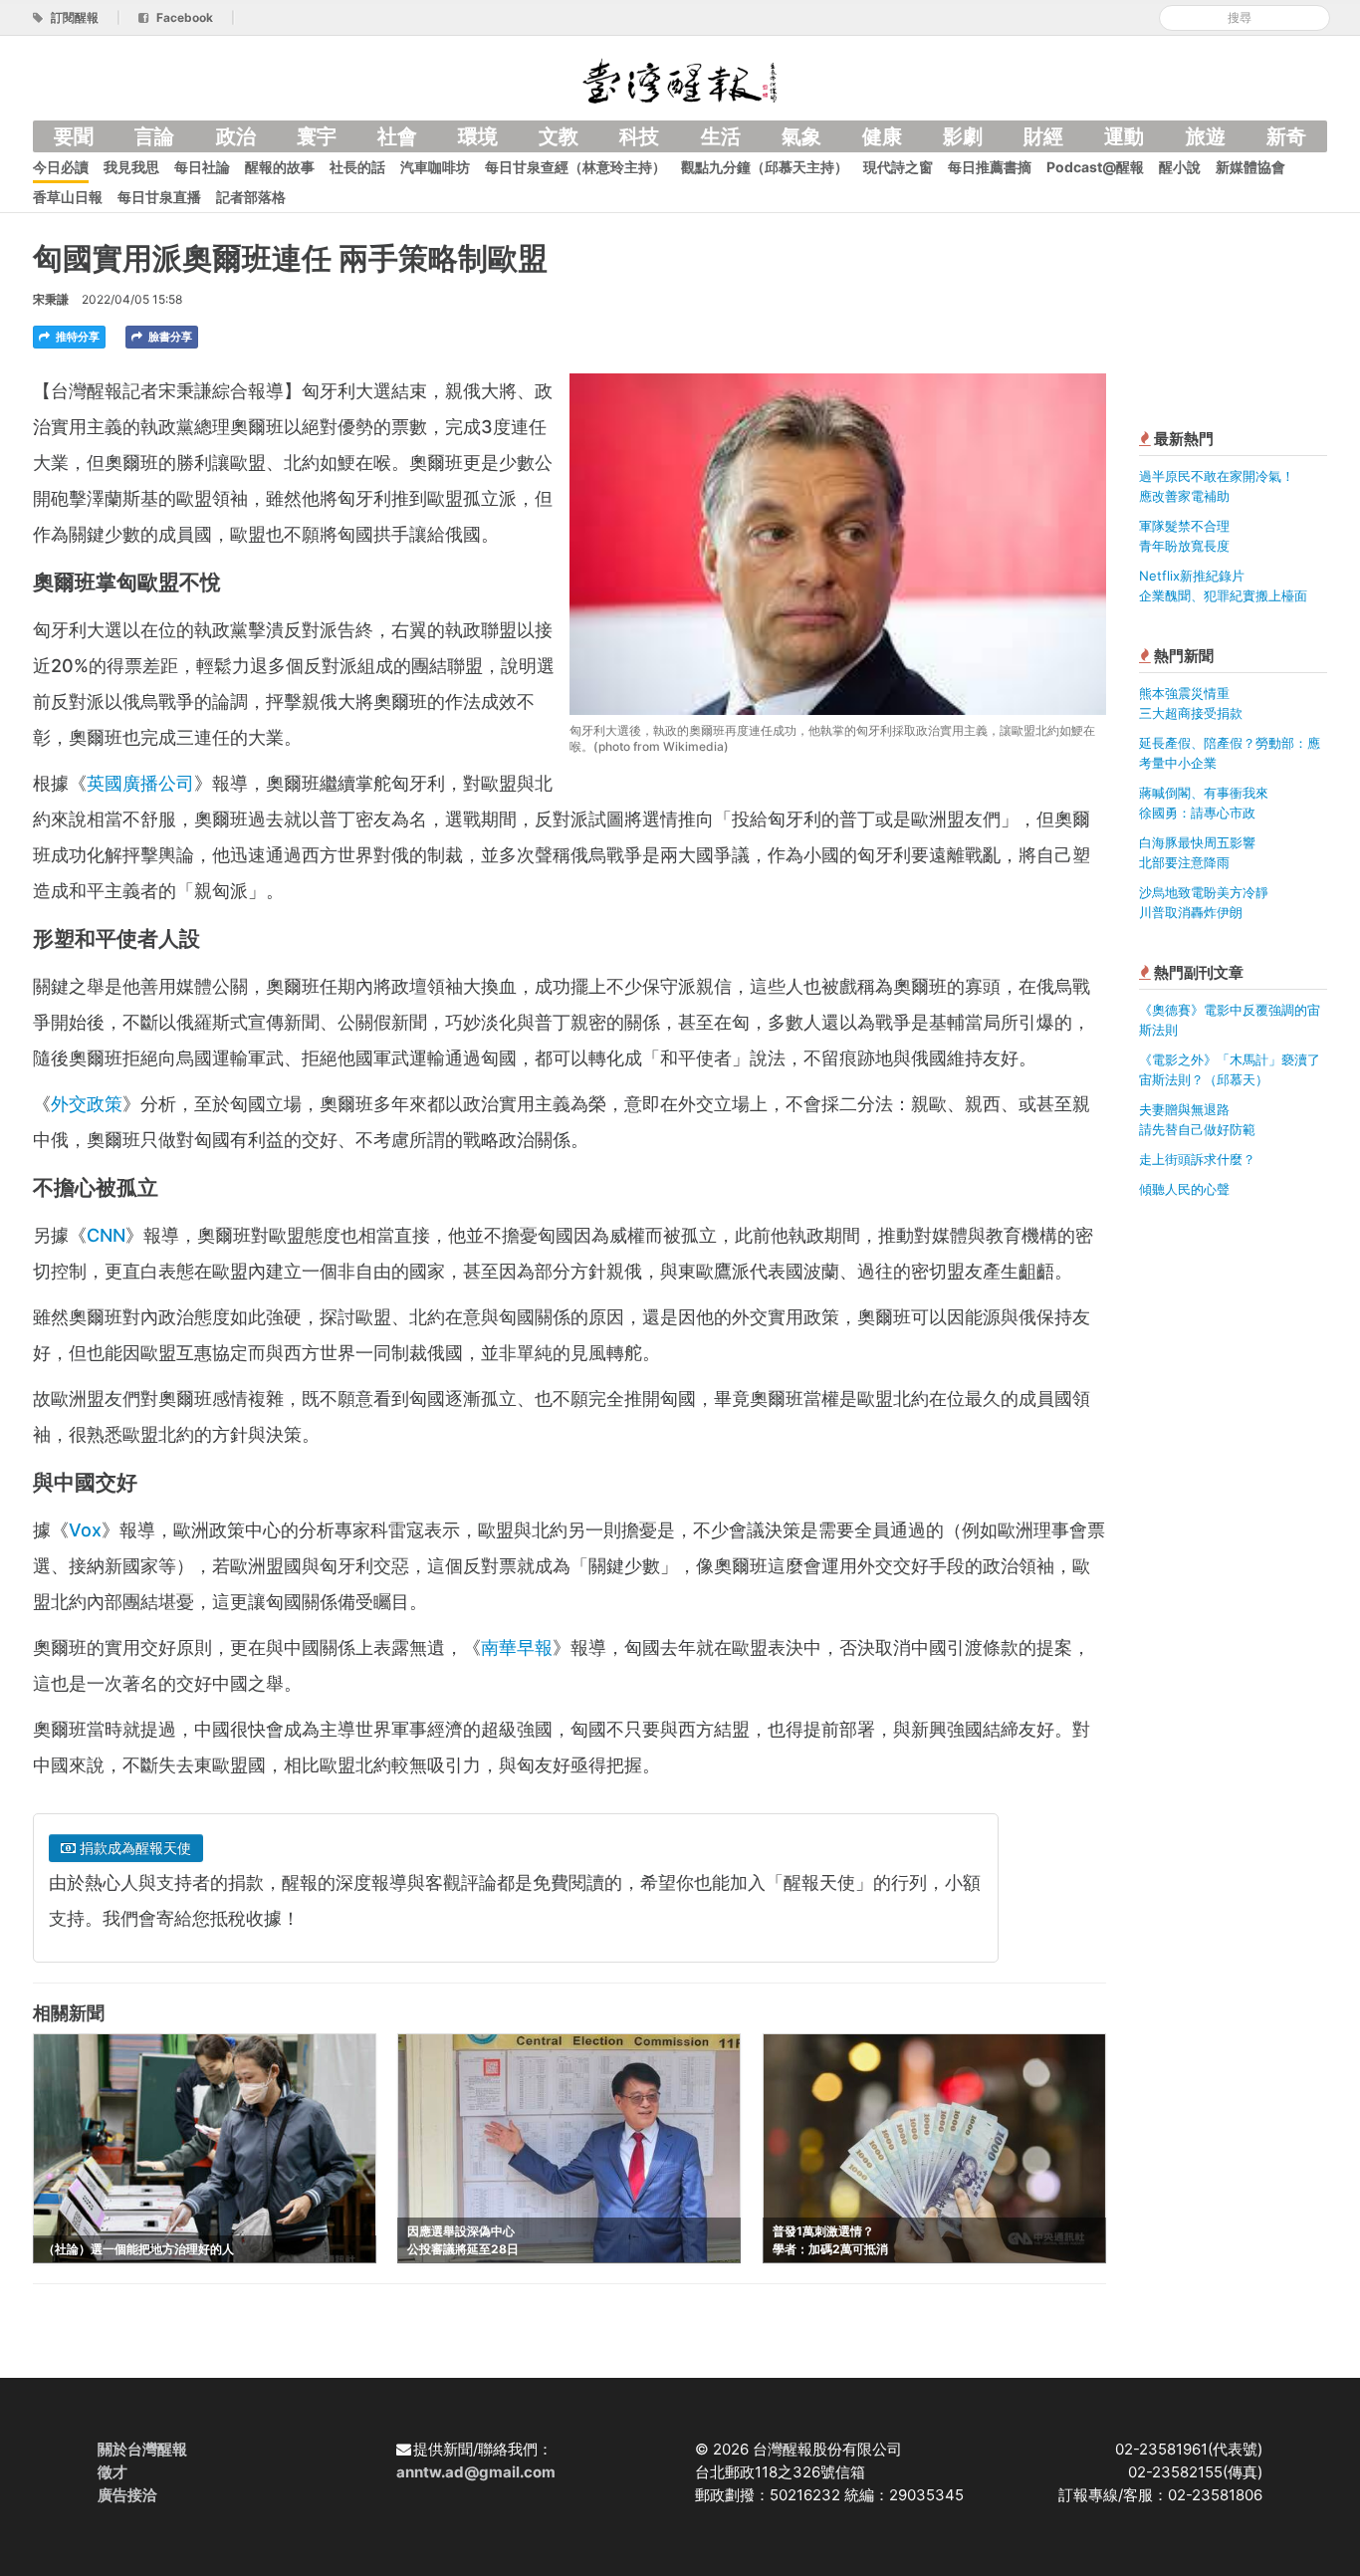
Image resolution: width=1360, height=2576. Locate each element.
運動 (1124, 136)
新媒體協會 (1250, 167)
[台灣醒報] (680, 79)
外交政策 (87, 1104)
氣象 (801, 136)
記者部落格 (251, 197)
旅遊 (1206, 136)
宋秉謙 (51, 299)
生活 (721, 136)
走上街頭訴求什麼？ (1197, 1159)
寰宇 (317, 136)
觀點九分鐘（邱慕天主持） (765, 167)
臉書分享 (169, 337)
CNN (106, 1235)
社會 (397, 136)
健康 (882, 136)
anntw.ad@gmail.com (476, 2472)
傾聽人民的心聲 (1184, 1189)
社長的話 (357, 167)
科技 (639, 136)
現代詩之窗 (898, 167)
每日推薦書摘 (990, 167)
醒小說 (1180, 167)
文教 (559, 136)
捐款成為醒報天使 (133, 1848)
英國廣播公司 (140, 783)
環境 (478, 136)
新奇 (1286, 136)
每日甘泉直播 (159, 197)
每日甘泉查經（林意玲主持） (575, 167)
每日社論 (202, 167)
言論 (154, 136)
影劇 (963, 136)
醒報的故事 (280, 167)
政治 (236, 136)
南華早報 (517, 1647)
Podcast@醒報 (1095, 167)
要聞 (74, 136)
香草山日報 (68, 197)
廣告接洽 (127, 2495)
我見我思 (131, 167)
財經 (1043, 136)
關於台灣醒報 (142, 2449)
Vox (85, 1530)
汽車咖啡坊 (435, 167)
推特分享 (76, 337)
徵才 (113, 2472)
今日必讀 (61, 167)
